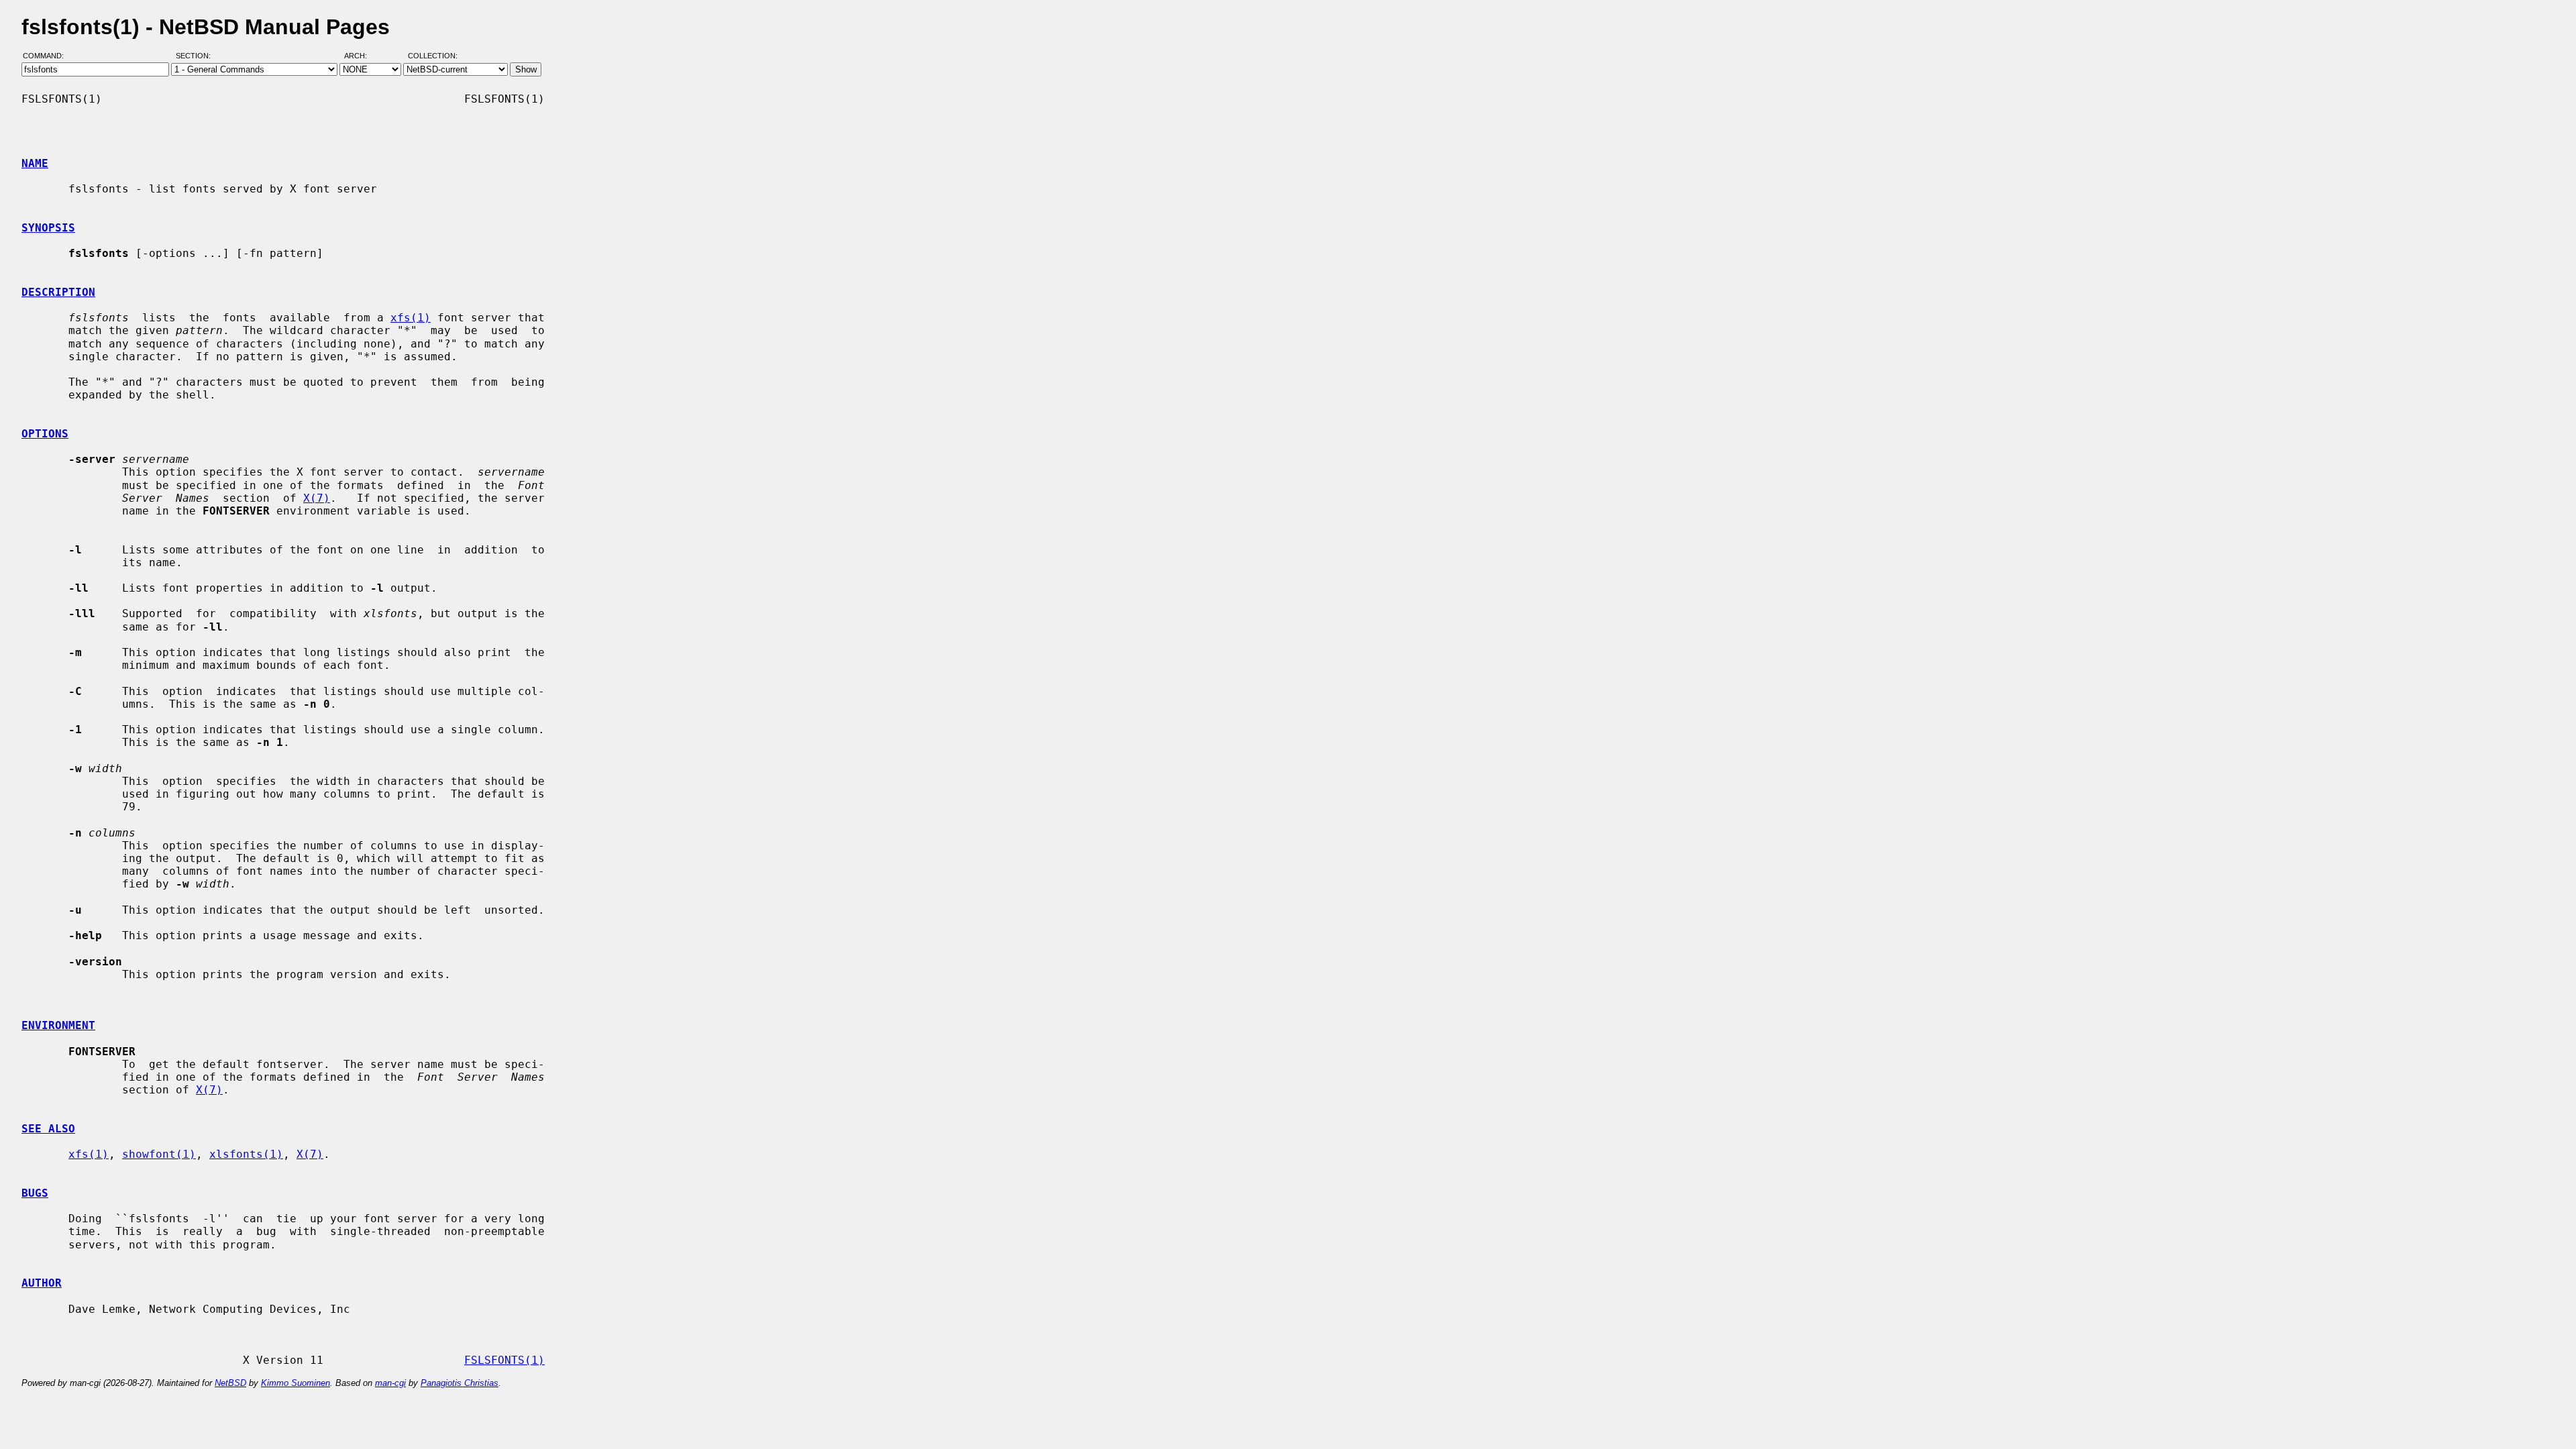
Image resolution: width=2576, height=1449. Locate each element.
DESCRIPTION (58, 292)
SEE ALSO (48, 1129)
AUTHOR (42, 1283)
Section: (196, 56)
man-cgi (390, 1383)
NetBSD (230, 1383)
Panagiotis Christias (460, 1383)
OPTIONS (45, 434)
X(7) (317, 498)
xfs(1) (411, 318)
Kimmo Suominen (296, 1383)
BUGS (35, 1193)
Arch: (362, 56)
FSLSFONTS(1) (504, 1360)
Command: (47, 56)
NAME (35, 163)
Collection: (433, 56)
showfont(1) (159, 1154)
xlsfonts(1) (246, 1154)
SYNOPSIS (48, 228)
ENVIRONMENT (58, 1025)
